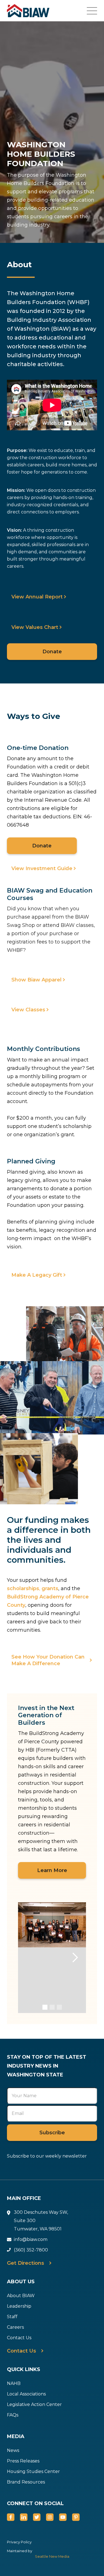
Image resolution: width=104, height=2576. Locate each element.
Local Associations (26, 2394)
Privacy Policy (19, 2542)
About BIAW (21, 2296)
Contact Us (19, 2338)
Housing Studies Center (33, 2471)
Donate (52, 652)
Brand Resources (26, 2482)
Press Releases (23, 2461)
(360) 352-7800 (31, 2250)
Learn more (52, 1870)
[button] (95, 11)
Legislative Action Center (34, 2404)
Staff (12, 2317)
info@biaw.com (31, 2239)
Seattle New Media (52, 2556)
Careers (15, 2327)
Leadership (19, 2306)
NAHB (14, 2383)
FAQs (13, 2415)
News (13, 2450)
